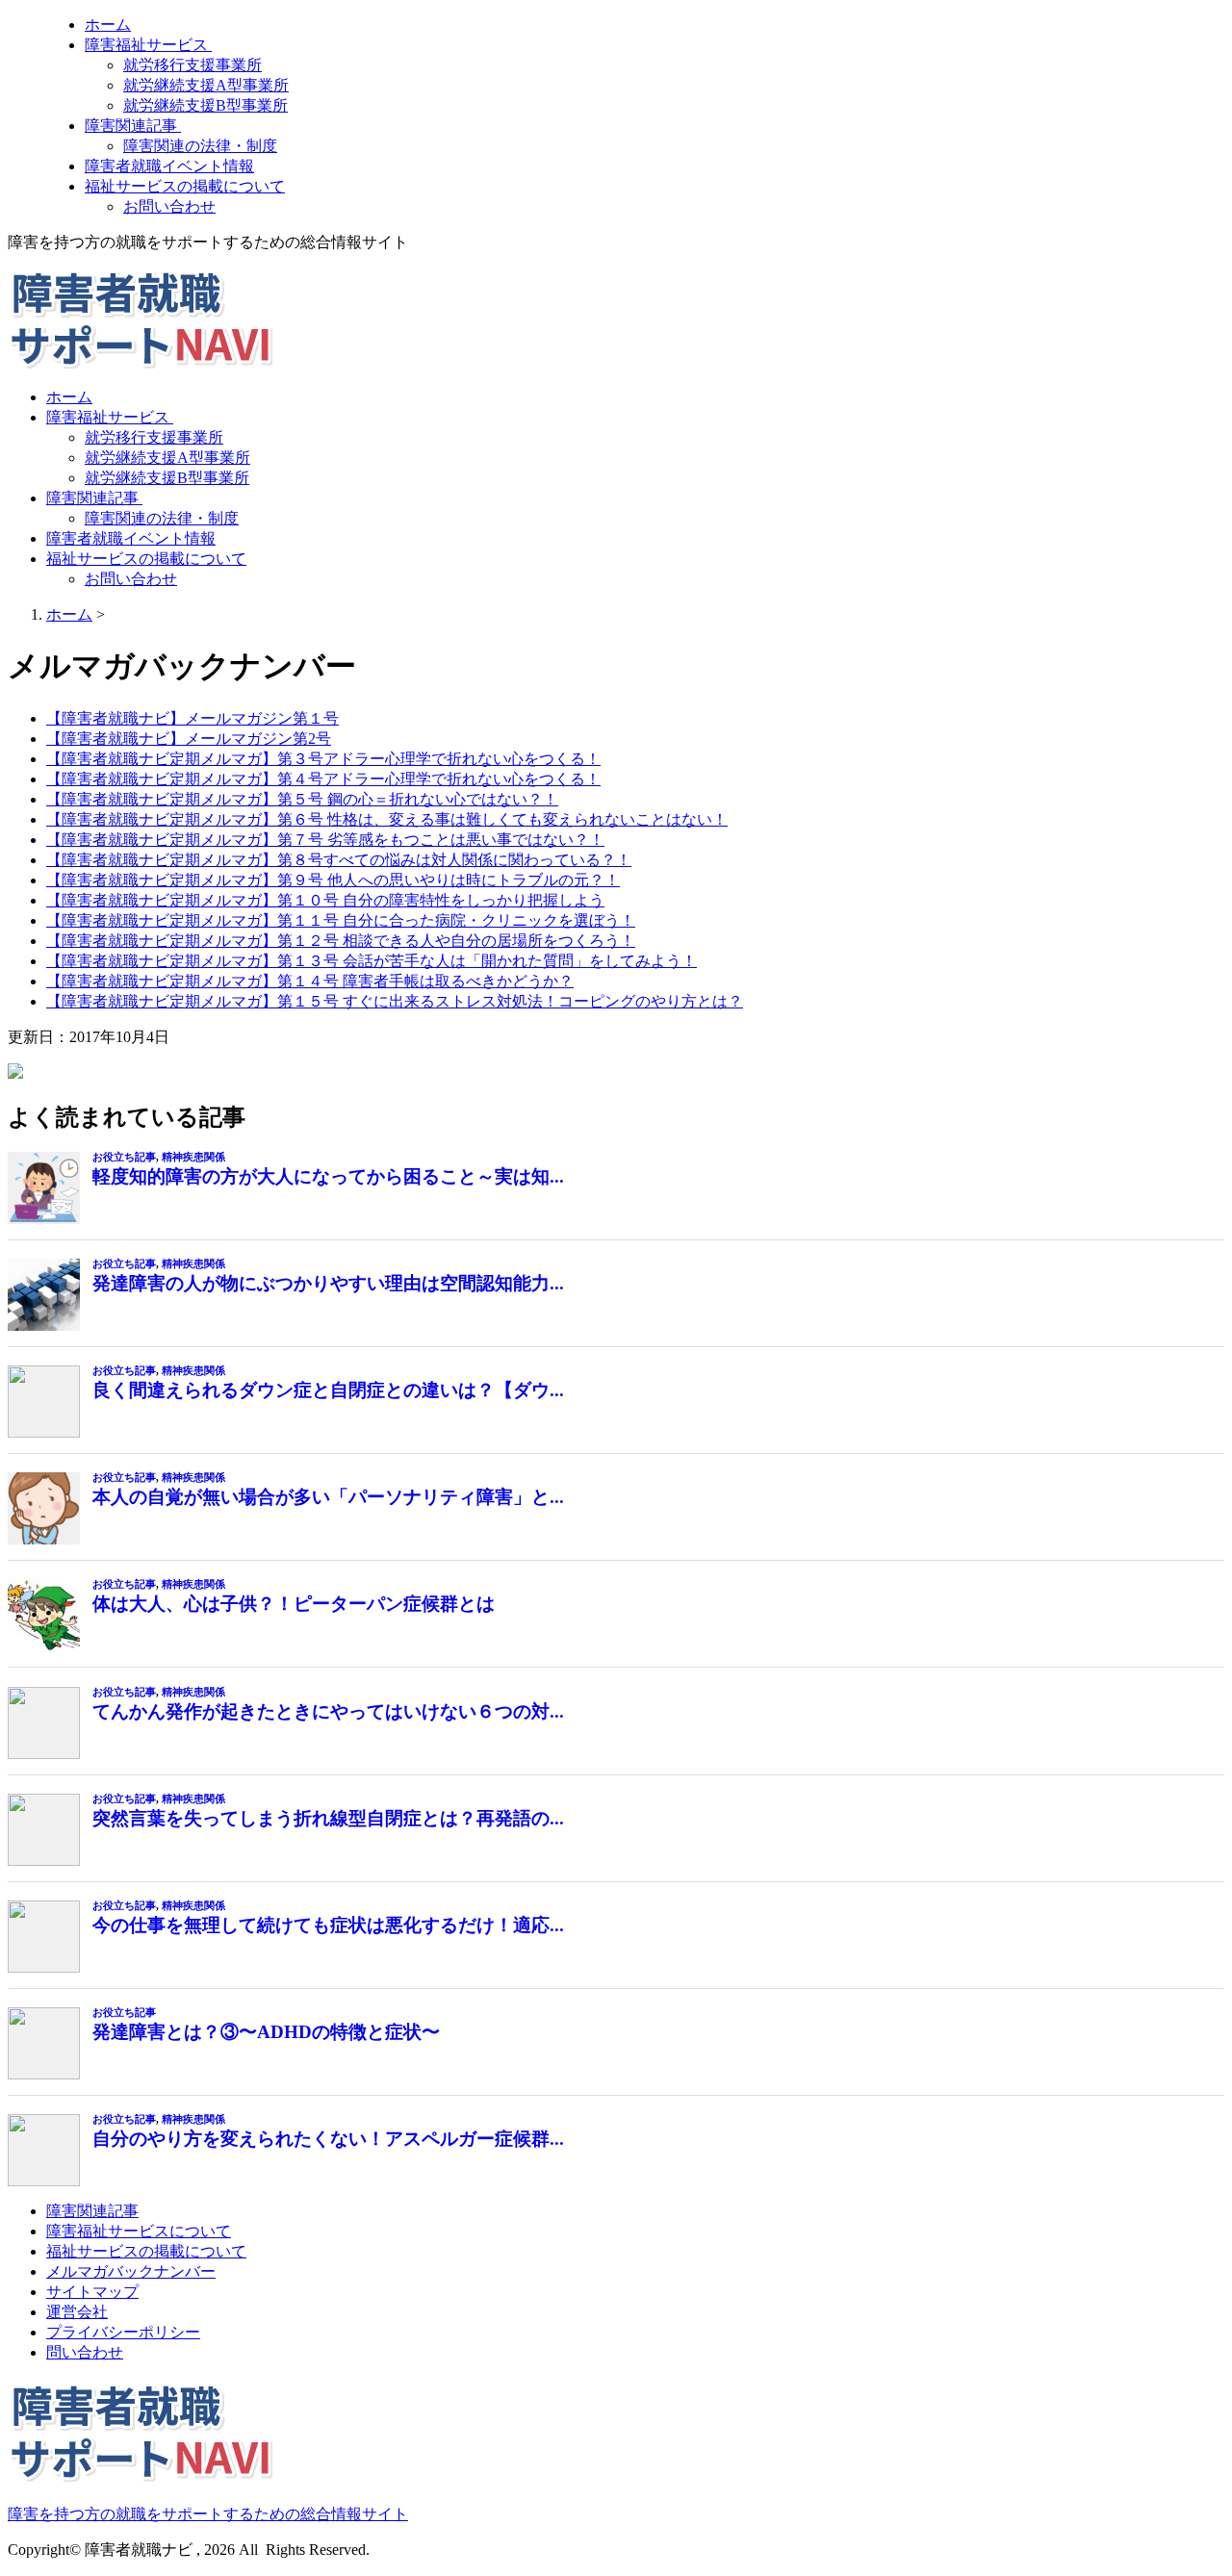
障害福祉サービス (148, 45)
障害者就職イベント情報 (169, 166)
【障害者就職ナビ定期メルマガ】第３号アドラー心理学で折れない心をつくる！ (323, 759)
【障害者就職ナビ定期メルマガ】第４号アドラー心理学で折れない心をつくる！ (323, 779)
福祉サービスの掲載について (185, 186)
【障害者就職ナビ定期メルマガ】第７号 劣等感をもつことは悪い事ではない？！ (325, 840)
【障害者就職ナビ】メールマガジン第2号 (189, 739)
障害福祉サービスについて (139, 2231)
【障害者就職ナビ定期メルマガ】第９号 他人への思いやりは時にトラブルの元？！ (333, 880)
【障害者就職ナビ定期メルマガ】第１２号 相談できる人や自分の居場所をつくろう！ (341, 941)
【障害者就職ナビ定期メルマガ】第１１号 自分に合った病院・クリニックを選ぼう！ (341, 920)
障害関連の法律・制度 (200, 146)
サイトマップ (92, 2292)
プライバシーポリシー (123, 2332)
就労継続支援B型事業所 (205, 105)
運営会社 (77, 2312)
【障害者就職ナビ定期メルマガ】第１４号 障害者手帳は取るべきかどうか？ (310, 981)
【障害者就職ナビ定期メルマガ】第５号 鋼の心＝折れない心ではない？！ (302, 799)
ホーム (108, 25)
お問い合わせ (169, 206)
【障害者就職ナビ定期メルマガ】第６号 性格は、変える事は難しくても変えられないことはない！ (387, 819)
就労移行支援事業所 (192, 65)
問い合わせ (85, 2352)
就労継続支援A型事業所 (206, 85)
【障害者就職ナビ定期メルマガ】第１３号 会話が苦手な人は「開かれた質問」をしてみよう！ (372, 961)
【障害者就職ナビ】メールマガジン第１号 (192, 718)
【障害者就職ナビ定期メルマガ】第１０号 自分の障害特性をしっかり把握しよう (325, 900)
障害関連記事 (133, 126)
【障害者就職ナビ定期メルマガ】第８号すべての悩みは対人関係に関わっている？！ (339, 860)
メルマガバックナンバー (131, 2271)
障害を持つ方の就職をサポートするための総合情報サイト (208, 2514)
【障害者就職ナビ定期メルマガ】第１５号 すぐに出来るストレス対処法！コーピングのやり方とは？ (395, 1001)
